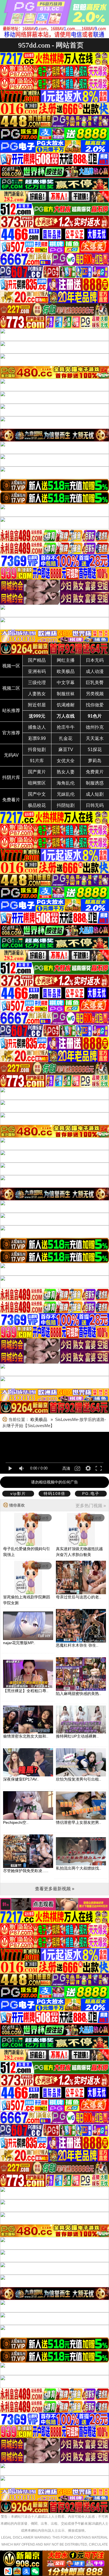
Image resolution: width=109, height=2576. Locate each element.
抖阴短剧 (66, 805)
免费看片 (11, 800)
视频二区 (11, 688)
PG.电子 (91, 1493)
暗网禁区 (37, 783)
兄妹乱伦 (66, 794)
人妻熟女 (37, 694)
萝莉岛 (95, 761)
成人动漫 (95, 671)
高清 (66, 1468)
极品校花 (37, 805)
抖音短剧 (37, 750)
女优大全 (66, 761)
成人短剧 (95, 794)
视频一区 (11, 666)
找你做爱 (95, 705)
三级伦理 (37, 683)
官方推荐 (11, 733)
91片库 (37, 761)
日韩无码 (95, 805)
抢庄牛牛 (66, 727)
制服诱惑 (95, 783)
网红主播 (66, 660)
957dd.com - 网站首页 (51, 45)
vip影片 (18, 1493)
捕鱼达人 (37, 727)
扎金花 (66, 738)
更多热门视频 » (91, 1506)
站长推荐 (11, 710)
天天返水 (95, 738)
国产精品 (37, 660)
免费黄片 (95, 772)
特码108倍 (54, 1493)
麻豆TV (66, 750)
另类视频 (95, 694)
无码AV (11, 755)
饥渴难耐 (66, 705)
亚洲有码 (37, 671)
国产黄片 (37, 772)
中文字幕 (66, 683)
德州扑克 (95, 727)
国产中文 (37, 794)
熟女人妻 (66, 772)
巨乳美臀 (95, 683)
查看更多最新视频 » (55, 1889)
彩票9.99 (37, 738)
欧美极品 (66, 671)
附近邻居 (37, 705)
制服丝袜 (66, 694)
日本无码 (95, 660)
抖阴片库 (11, 777)
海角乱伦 (66, 783)
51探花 (95, 750)
